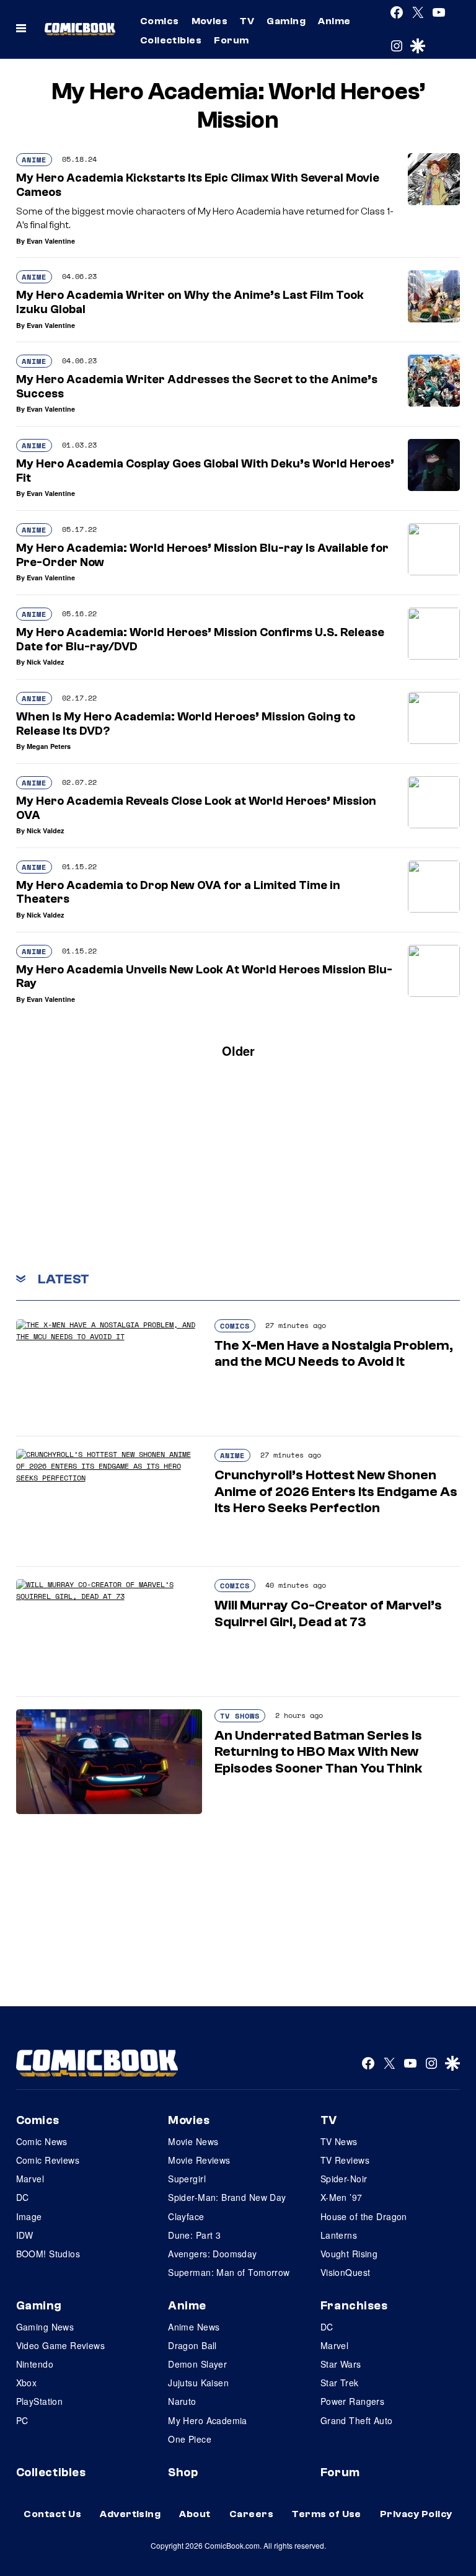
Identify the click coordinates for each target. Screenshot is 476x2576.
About (195, 2514)
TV (247, 21)
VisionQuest (346, 2272)
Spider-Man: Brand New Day (227, 2197)
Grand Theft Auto (357, 2420)
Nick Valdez (46, 662)
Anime (334, 21)
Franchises (354, 2306)
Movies (210, 21)
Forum (231, 40)
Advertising (130, 2514)
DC (23, 2197)
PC (22, 2420)
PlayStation (40, 2401)
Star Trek (340, 2383)
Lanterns (339, 2235)
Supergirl (187, 2179)
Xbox (27, 2383)
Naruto (182, 2401)
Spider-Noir (344, 2179)
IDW (25, 2235)
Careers (251, 2514)
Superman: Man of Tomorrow (229, 2272)
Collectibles (171, 40)
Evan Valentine (51, 241)
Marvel (30, 2179)
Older (238, 1051)
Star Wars (341, 2364)
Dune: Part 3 (194, 2235)
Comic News (42, 2141)
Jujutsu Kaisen (198, 2383)
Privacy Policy (416, 2514)
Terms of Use (327, 2514)
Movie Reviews (199, 2160)
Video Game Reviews (61, 2345)
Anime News (194, 2327)
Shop (183, 2472)
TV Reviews (345, 2160)
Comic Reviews (48, 2160)
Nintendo (35, 2364)
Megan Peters (49, 746)
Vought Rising (349, 2254)
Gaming (286, 21)
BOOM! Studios (48, 2254)
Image (29, 2216)
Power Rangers (352, 2401)
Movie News (193, 2141)
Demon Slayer (197, 2364)
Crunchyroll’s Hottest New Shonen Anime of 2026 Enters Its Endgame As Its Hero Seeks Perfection (336, 1491)
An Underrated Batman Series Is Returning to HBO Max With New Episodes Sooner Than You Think (318, 1752)
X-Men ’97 (342, 2197)
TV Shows (240, 1716)
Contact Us (52, 2514)
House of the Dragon (364, 2216)
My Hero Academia (208, 2420)
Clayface (186, 2216)
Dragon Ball (192, 2345)
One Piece (190, 2439)
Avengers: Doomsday (213, 2254)
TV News (339, 2141)
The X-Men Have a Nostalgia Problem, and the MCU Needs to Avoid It (334, 1353)
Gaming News (45, 2327)
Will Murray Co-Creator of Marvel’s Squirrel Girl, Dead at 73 (328, 1613)
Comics (160, 21)
